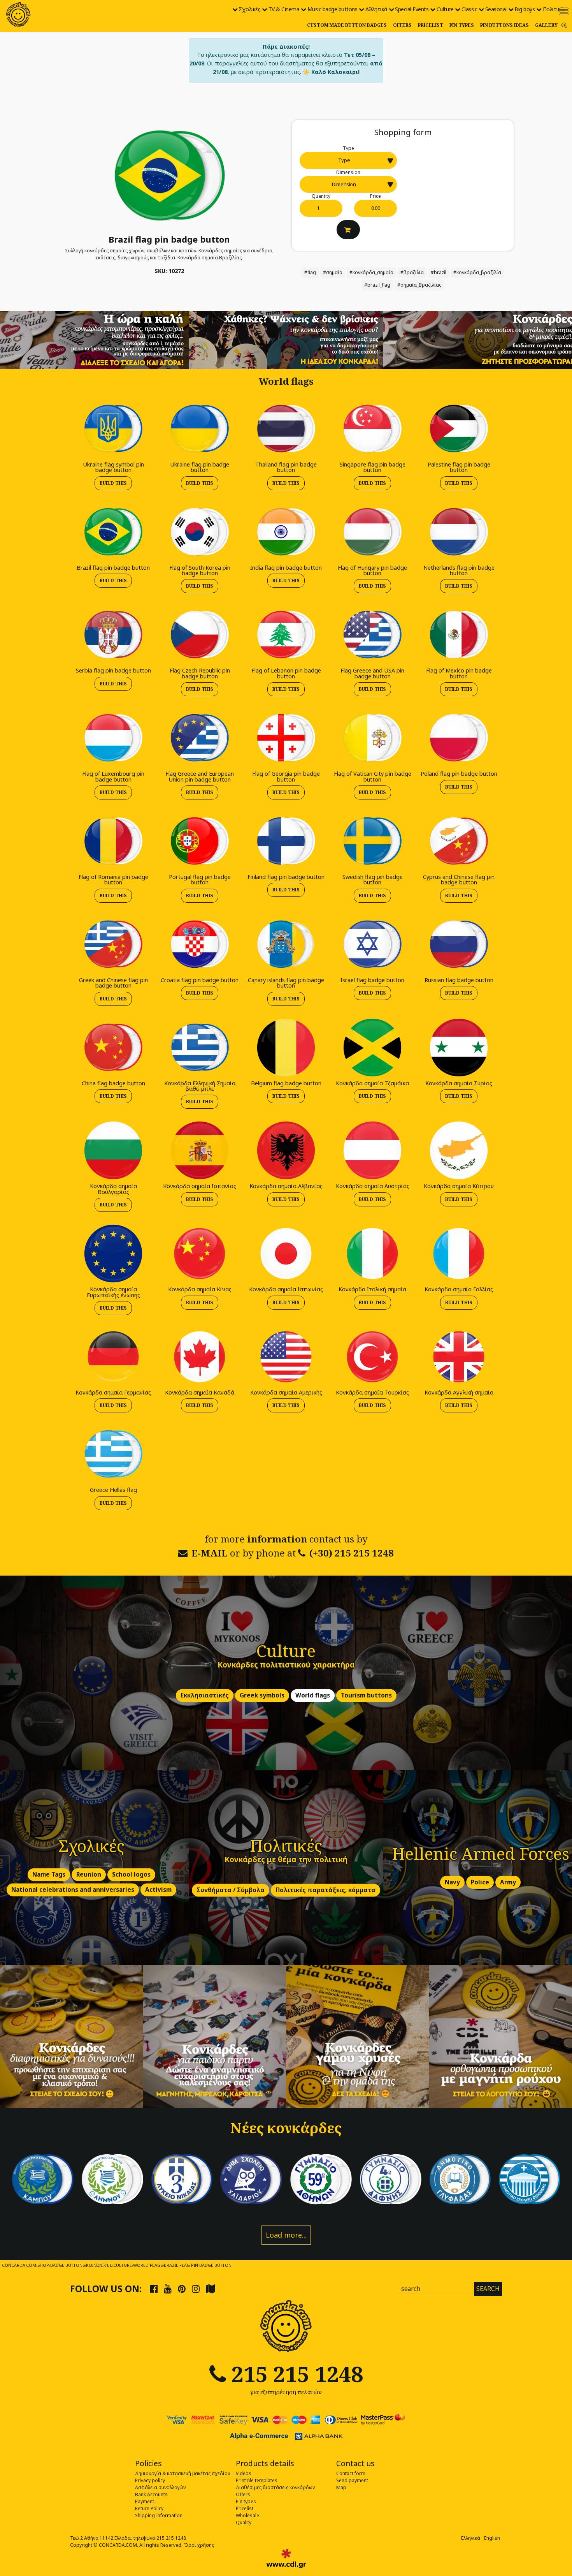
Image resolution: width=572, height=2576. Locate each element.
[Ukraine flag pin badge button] (200, 428)
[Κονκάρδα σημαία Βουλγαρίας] (113, 1150)
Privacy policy (150, 2480)
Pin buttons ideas (504, 25)
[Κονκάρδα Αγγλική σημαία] (459, 1356)
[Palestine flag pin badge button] (459, 428)
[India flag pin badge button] (286, 531)
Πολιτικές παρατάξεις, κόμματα (325, 1890)
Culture (445, 9)
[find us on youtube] (168, 2289)
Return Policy (149, 2508)
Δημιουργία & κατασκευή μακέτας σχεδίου (183, 2473)
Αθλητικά (376, 9)
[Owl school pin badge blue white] (251, 2179)
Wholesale (247, 2515)
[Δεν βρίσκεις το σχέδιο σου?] (286, 339)
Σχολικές (249, 9)
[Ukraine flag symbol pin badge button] (113, 428)
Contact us (355, 2463)
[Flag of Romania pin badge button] (113, 841)
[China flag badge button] (113, 1047)
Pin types (462, 25)
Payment (145, 2501)
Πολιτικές (554, 9)
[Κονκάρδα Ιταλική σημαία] (372, 1253)
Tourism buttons (366, 1695)
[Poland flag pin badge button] (459, 737)
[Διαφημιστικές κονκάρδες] (72, 2037)
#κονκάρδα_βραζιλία (477, 272)
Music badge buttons (332, 9)
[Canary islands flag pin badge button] (286, 944)
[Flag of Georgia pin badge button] (286, 737)
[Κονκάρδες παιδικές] (215, 2037)
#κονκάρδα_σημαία (371, 272)
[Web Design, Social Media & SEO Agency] (286, 2558)
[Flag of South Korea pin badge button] (200, 531)
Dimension (348, 172)
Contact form (351, 2473)
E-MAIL (210, 1553)
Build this (113, 483)
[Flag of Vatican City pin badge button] (372, 737)
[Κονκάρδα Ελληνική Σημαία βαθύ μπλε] (200, 1047)
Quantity (321, 196)
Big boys (525, 9)
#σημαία (333, 272)
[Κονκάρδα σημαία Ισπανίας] (200, 1150)
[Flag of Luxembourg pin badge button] (113, 737)
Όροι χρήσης (199, 2545)
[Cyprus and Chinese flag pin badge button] (459, 841)
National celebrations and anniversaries (73, 1890)
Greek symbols (262, 1695)
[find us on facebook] (154, 2289)
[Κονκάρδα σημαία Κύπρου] (459, 1150)
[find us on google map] (210, 2289)
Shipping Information (159, 2515)
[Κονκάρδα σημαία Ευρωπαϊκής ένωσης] (113, 1253)
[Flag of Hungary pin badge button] (372, 531)
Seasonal (496, 9)
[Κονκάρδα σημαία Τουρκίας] (372, 1356)
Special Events (412, 9)
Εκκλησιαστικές (205, 1695)
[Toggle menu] (564, 11)
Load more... (286, 2235)
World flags (313, 1695)
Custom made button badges (347, 25)
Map (341, 2487)
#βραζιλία (412, 272)
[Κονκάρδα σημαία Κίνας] (200, 1253)
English (492, 2538)
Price (375, 196)
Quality (244, 2522)
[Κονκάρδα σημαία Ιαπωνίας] (286, 1253)
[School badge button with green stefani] (321, 2179)
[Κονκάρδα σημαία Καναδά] (200, 1356)
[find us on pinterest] (182, 2289)
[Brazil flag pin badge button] (113, 531)
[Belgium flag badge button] (286, 1047)
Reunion (89, 1874)
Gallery (546, 25)
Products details (265, 2463)
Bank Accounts (151, 2494)
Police (480, 1882)
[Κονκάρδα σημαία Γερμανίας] (113, 1356)
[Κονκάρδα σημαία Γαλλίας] (459, 1253)
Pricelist (431, 25)
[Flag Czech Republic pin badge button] (200, 635)
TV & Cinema (284, 9)
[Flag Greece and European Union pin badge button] (200, 737)
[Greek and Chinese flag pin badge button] (113, 944)
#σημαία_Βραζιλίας (419, 285)
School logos (131, 1874)
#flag (310, 272)
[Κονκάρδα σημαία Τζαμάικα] (372, 1047)
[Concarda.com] (18, 14)
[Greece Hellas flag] (113, 1454)
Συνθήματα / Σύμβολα (231, 1890)
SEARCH (488, 2289)
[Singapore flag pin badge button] (372, 428)
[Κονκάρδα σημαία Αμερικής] (286, 1356)
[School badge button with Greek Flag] (43, 2179)
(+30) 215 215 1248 (352, 1553)
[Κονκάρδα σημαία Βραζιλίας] (169, 175)
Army (508, 1882)
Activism (158, 1890)
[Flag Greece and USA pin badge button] (372, 635)
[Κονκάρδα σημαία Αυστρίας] (372, 1150)
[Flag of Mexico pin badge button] (459, 635)
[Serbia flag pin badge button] (113, 635)
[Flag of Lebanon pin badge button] (286, 635)
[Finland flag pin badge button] (286, 841)
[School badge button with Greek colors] (529, 2179)
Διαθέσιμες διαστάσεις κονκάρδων (275, 2487)
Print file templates (257, 2480)
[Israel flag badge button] (372, 944)
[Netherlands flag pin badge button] (459, 531)
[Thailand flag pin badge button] (286, 428)
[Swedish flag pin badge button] (372, 841)
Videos (244, 2473)
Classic (469, 9)
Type (348, 148)
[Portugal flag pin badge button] (200, 841)
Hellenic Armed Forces (481, 1853)
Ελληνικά (471, 2538)
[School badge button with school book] (460, 2179)
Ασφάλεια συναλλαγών (160, 2487)
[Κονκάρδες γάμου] (358, 2037)
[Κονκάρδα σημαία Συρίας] (459, 1047)
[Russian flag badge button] (459, 944)
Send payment (352, 2480)
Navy (452, 1882)
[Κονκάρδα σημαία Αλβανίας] (286, 1150)
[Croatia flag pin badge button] (200, 944)
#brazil (439, 272)
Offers (402, 25)
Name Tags (49, 1874)
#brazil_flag (377, 285)
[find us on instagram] (196, 2289)
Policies (148, 2463)
